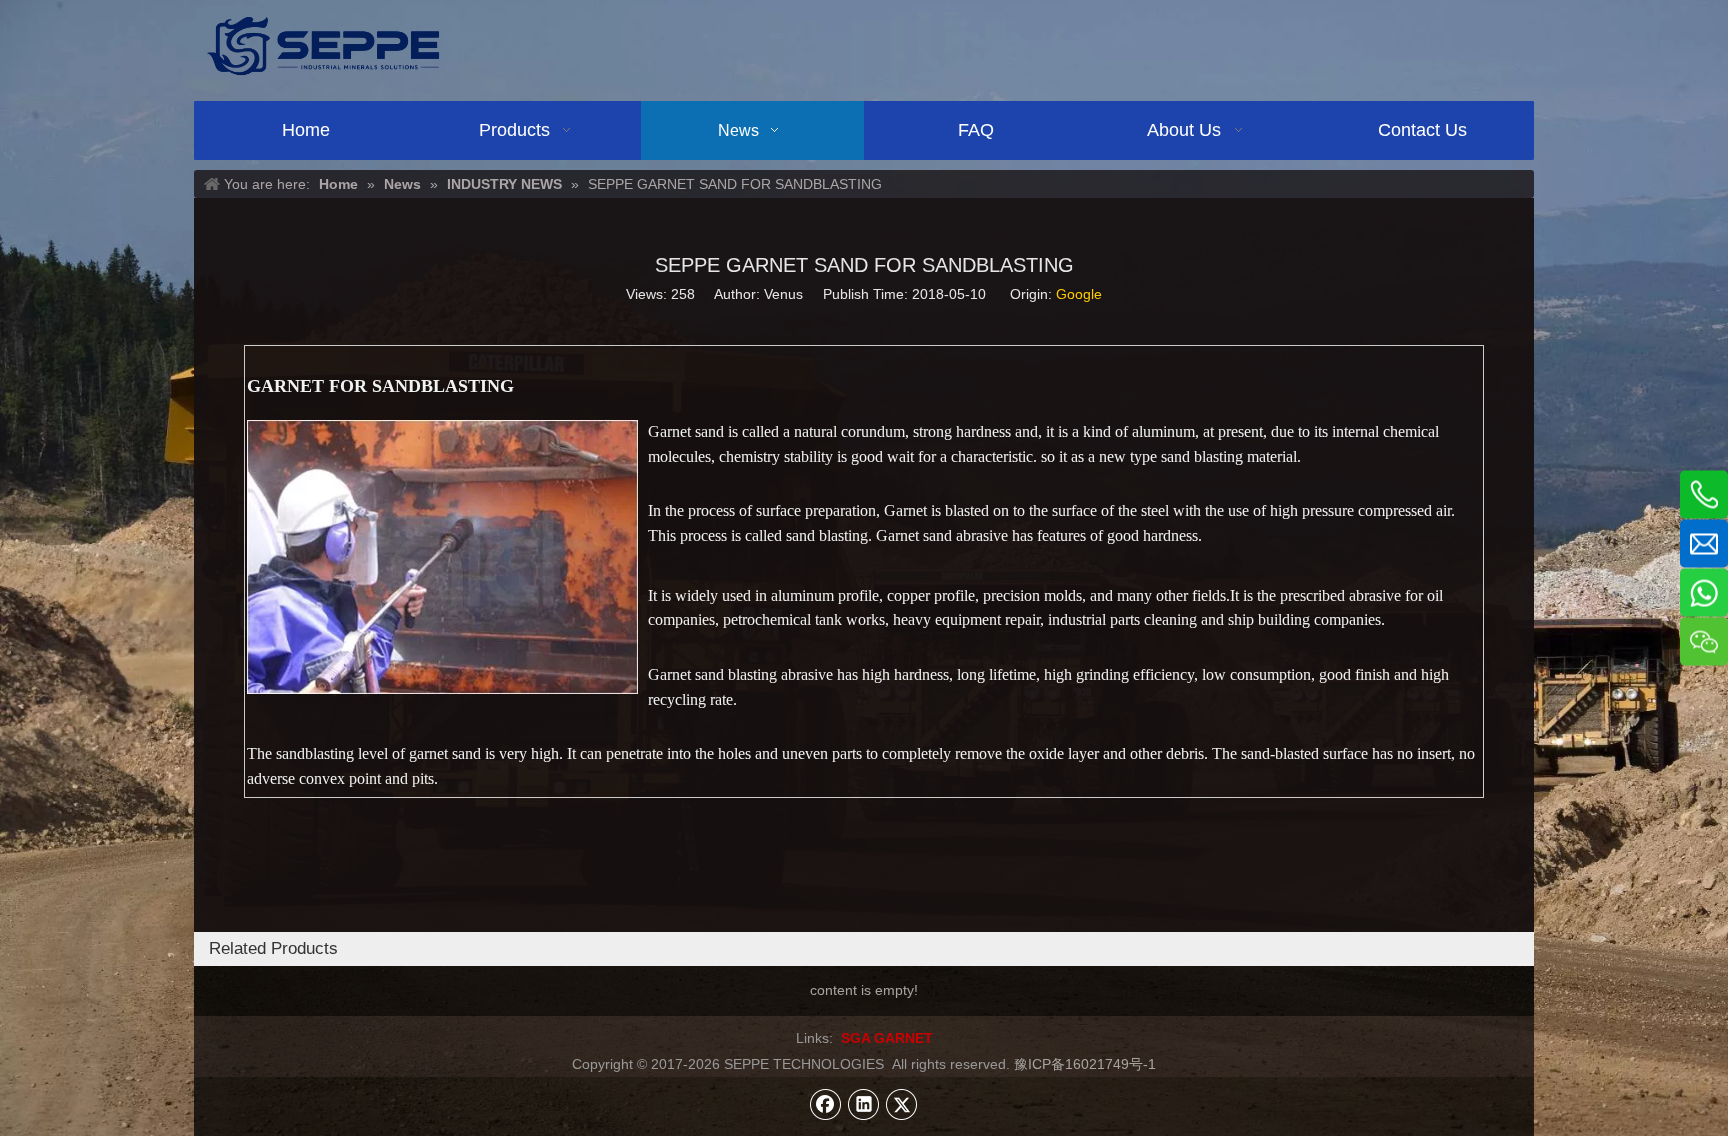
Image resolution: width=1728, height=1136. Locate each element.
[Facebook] (826, 1104)
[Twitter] (902, 1104)
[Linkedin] (864, 1104)
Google (1079, 294)
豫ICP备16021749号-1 (1085, 1064)
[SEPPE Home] (323, 45)
